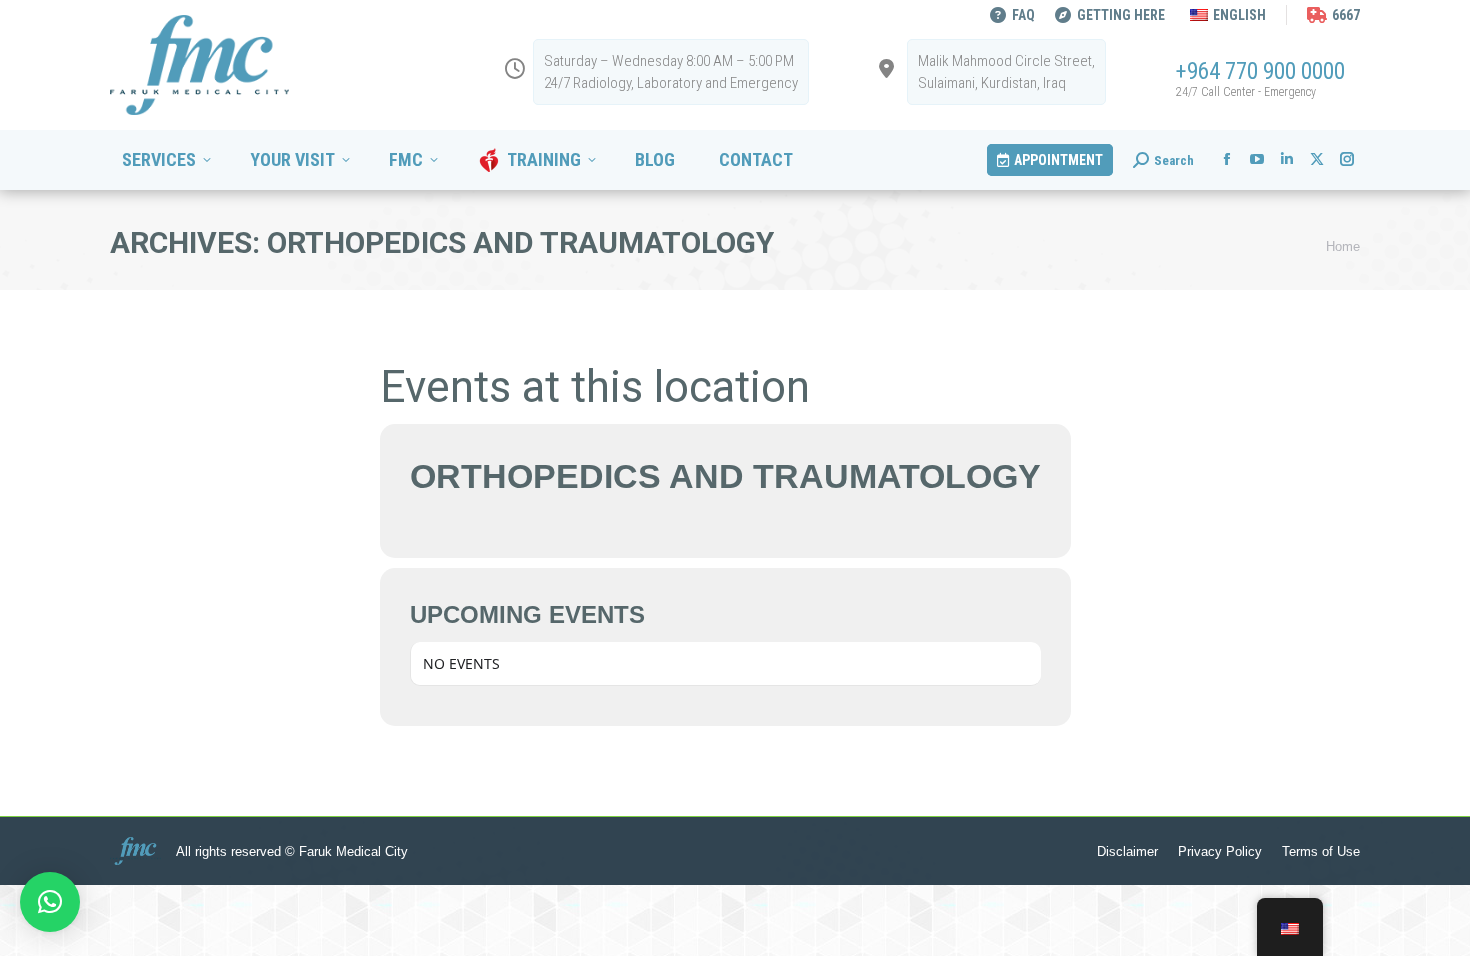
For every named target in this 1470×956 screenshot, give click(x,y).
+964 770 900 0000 (1260, 71)
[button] (50, 902)
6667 (1346, 15)
